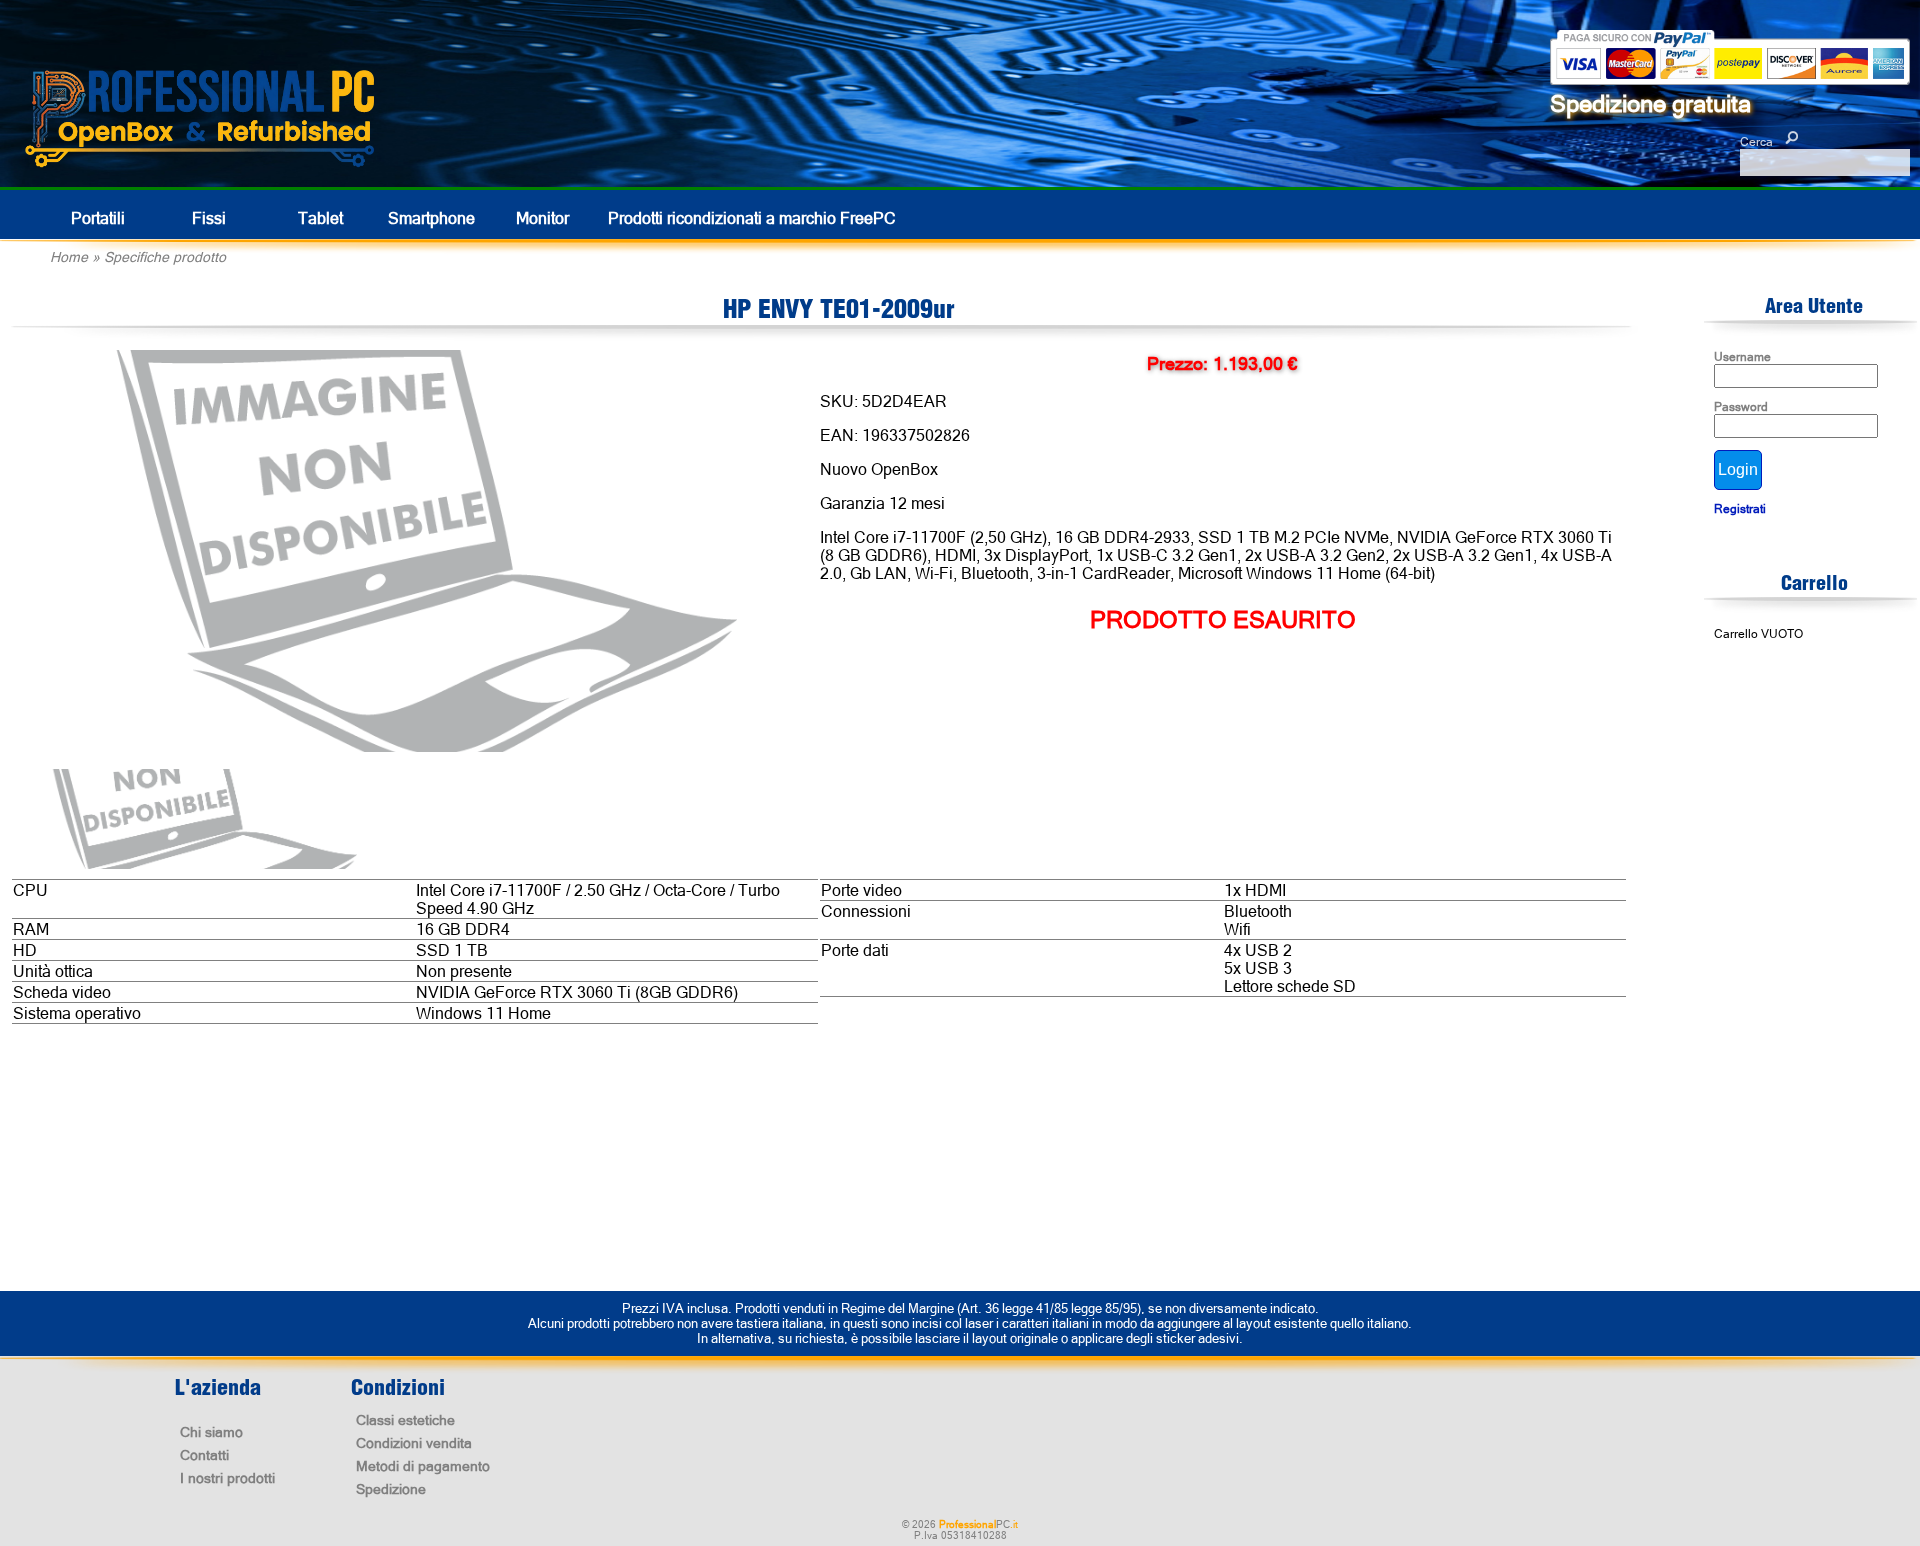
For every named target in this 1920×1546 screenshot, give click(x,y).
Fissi (209, 218)
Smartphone (431, 218)
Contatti (204, 1455)
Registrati (1740, 509)
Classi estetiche (405, 1420)
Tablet (320, 218)
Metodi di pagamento (423, 1466)
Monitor (542, 218)
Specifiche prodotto (165, 257)
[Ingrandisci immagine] (423, 551)
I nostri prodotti (227, 1478)
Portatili (98, 218)
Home (69, 257)
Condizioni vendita (414, 1443)
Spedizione (391, 1489)
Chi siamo (211, 1432)
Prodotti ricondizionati (752, 218)
